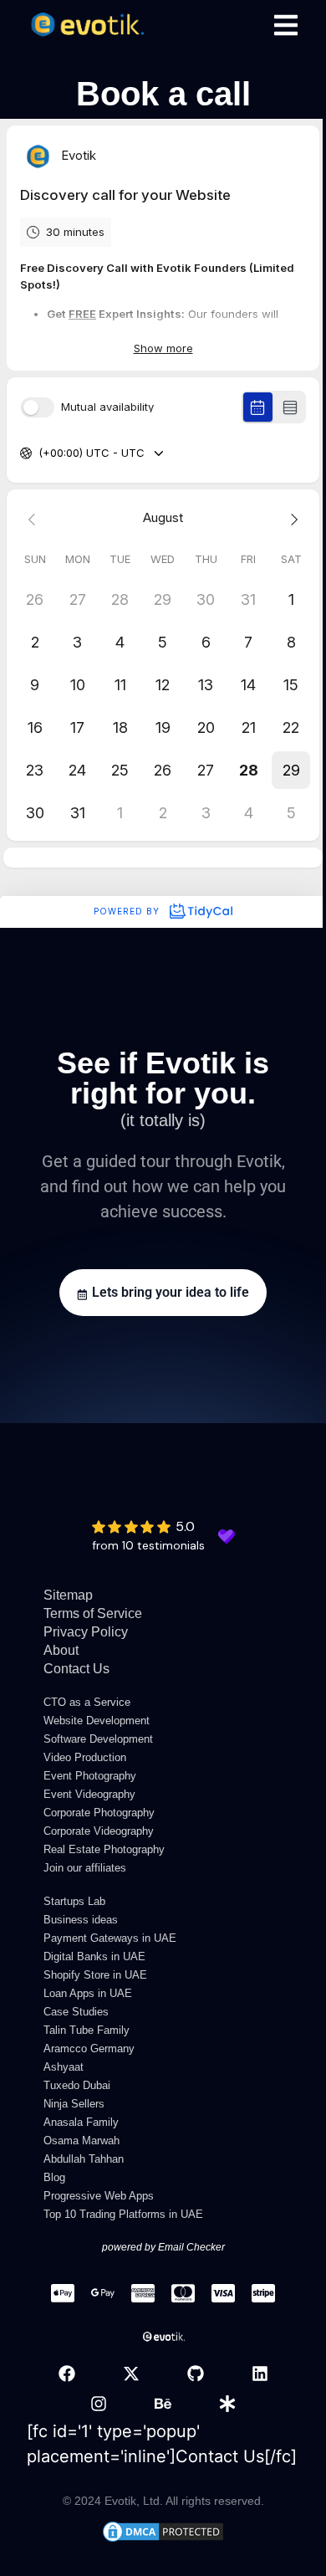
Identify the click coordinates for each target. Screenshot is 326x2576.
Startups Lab (74, 1901)
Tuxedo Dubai (77, 2085)
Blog (54, 2177)
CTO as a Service (87, 1702)
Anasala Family (81, 2122)
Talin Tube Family (87, 2030)
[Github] (196, 2374)
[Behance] (163, 2404)
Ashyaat (64, 2067)
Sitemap (68, 1595)
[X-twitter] (131, 2374)
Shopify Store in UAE (95, 1975)
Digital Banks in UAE (94, 1956)
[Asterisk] (227, 2404)
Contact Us (76, 1669)
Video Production (85, 1757)
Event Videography (89, 1794)
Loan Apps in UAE (88, 1993)
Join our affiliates (85, 1868)
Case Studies (76, 2012)
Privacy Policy (86, 1632)
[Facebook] (67, 2374)
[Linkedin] (260, 2374)
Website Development (97, 1721)
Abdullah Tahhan (84, 2159)
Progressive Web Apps (99, 2196)
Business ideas (81, 1920)
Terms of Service (93, 1613)
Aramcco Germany (89, 2049)
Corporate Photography (99, 1813)
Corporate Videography (99, 1831)
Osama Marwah (81, 2141)
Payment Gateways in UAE (110, 1938)
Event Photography (90, 1776)
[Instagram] (99, 2404)
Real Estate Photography (104, 1849)
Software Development (98, 1739)
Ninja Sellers (74, 2104)
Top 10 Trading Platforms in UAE (123, 2214)
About (61, 1650)
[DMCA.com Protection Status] (163, 2538)
